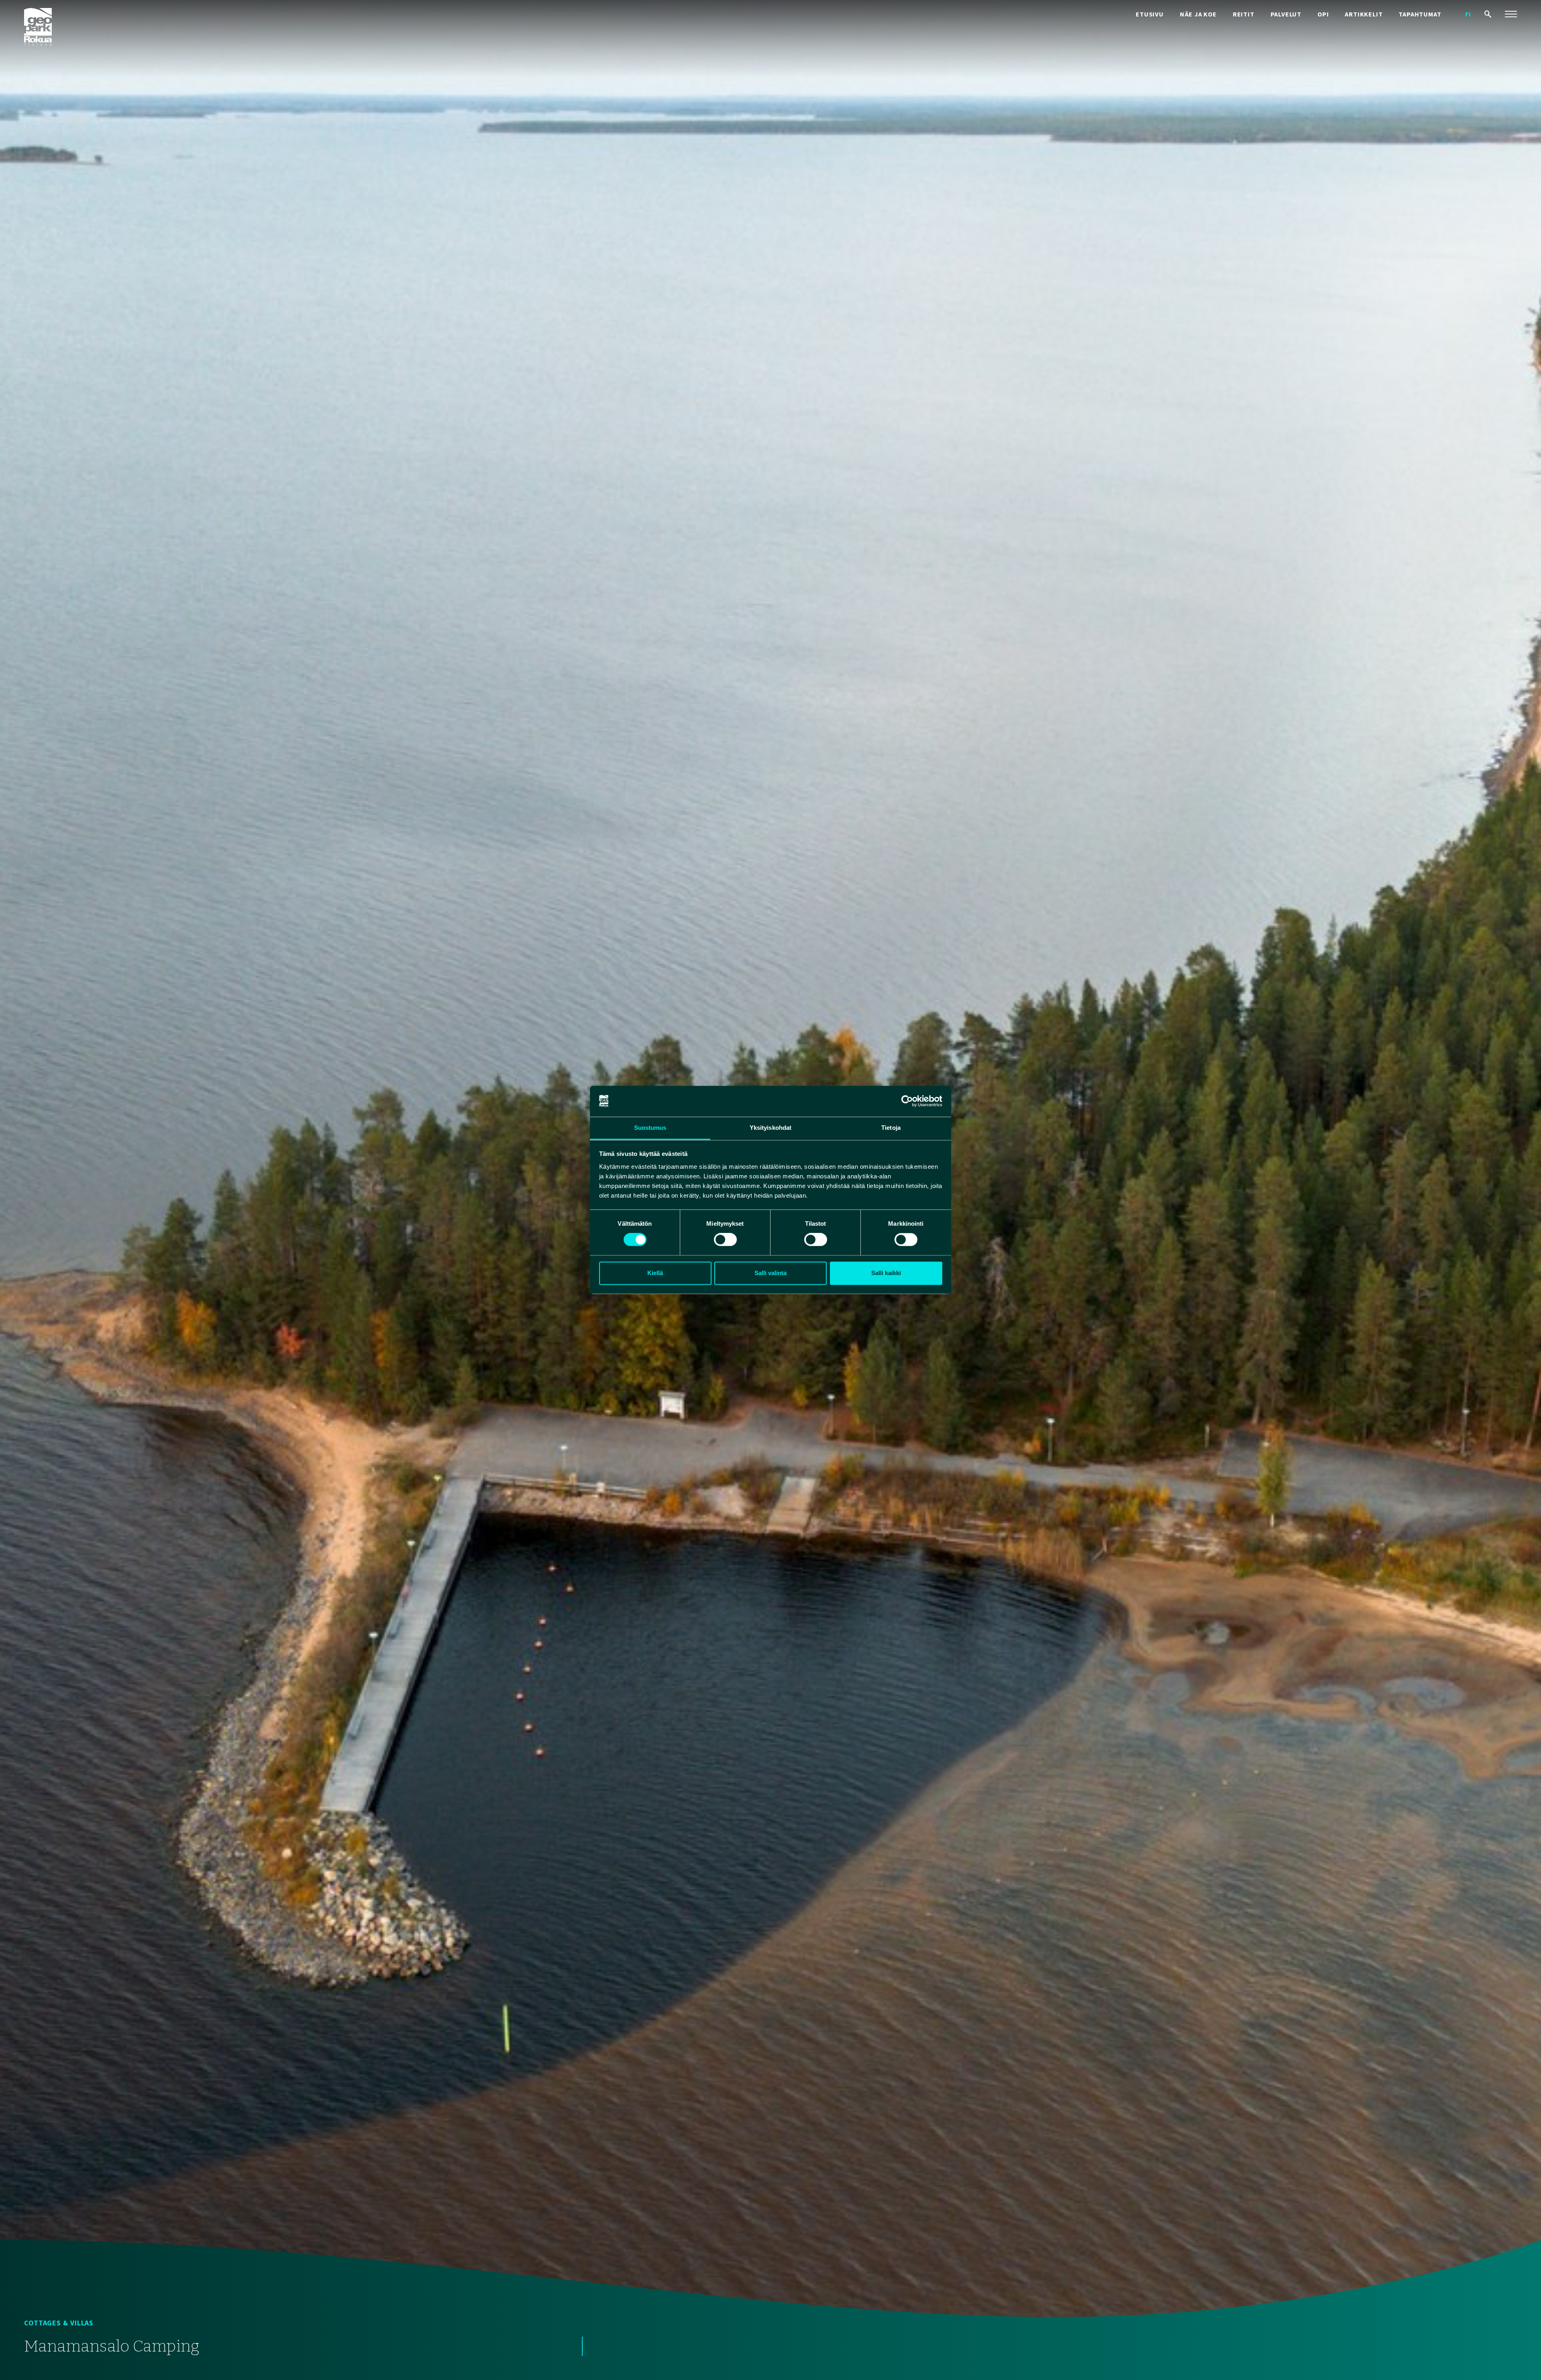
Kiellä (655, 1273)
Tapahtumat (1420, 14)
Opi (1323, 14)
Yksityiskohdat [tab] (770, 1128)
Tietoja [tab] (891, 1128)
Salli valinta (770, 1273)
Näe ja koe (1198, 14)
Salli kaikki (886, 1273)
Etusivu (1150, 14)
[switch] (725, 1240)
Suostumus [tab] (650, 1128)
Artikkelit (1364, 14)
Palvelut (1286, 14)
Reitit (1244, 14)
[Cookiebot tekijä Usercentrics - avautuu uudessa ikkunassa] (907, 1101)
